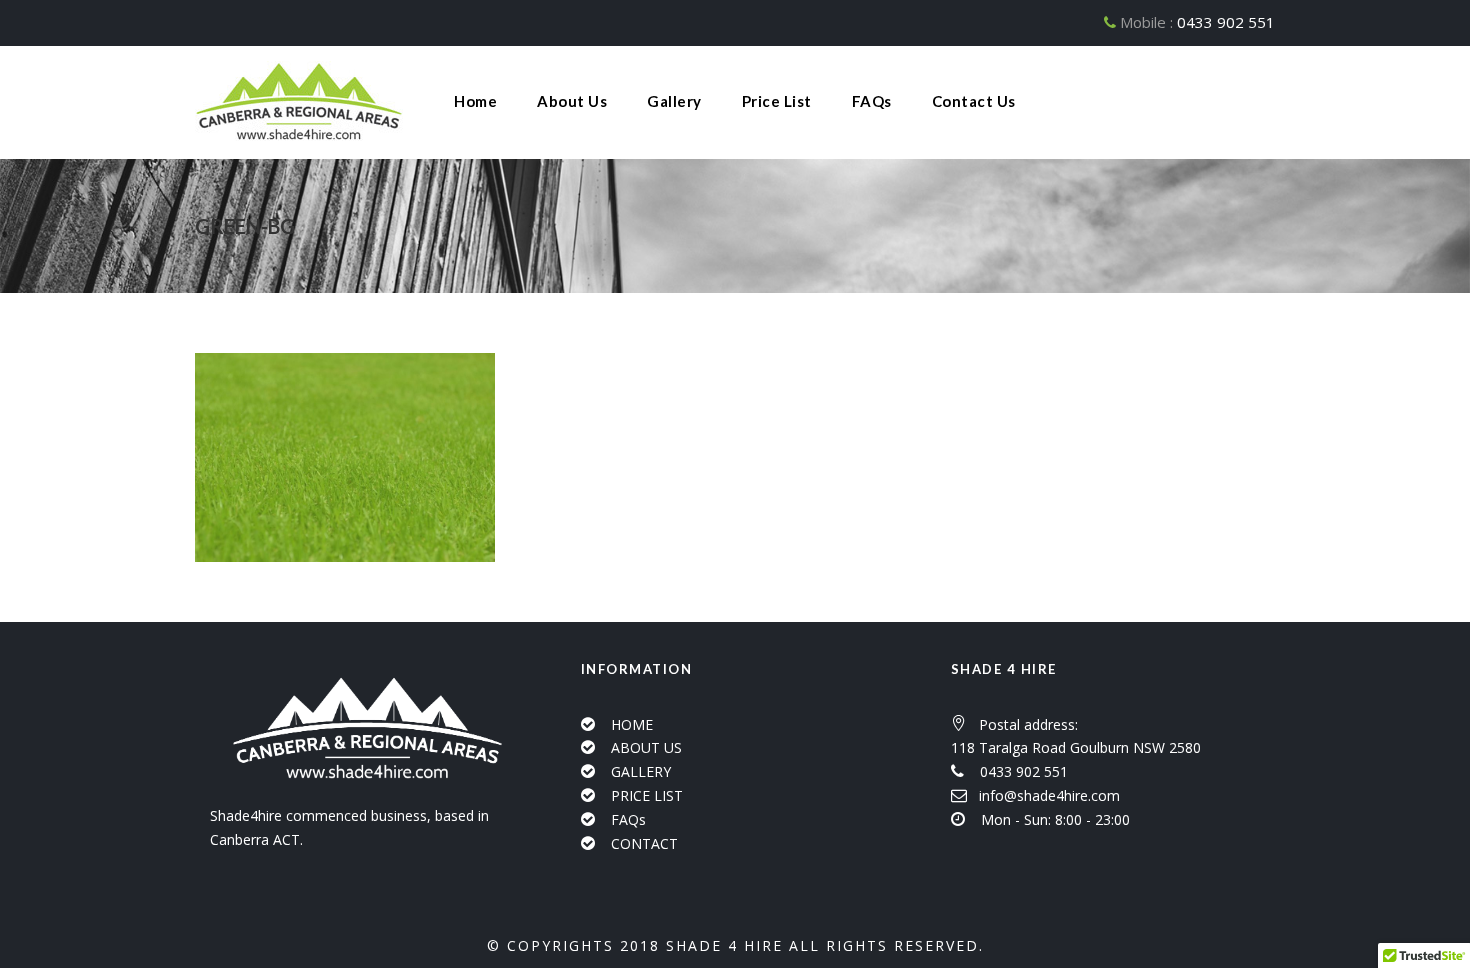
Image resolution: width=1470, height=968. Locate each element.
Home (475, 101)
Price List (777, 101)
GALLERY (641, 771)
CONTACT (644, 843)
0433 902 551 (1226, 22)
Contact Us (974, 101)
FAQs (872, 101)
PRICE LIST (647, 795)
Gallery (674, 101)
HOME (632, 724)
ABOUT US (646, 747)
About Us (572, 101)
